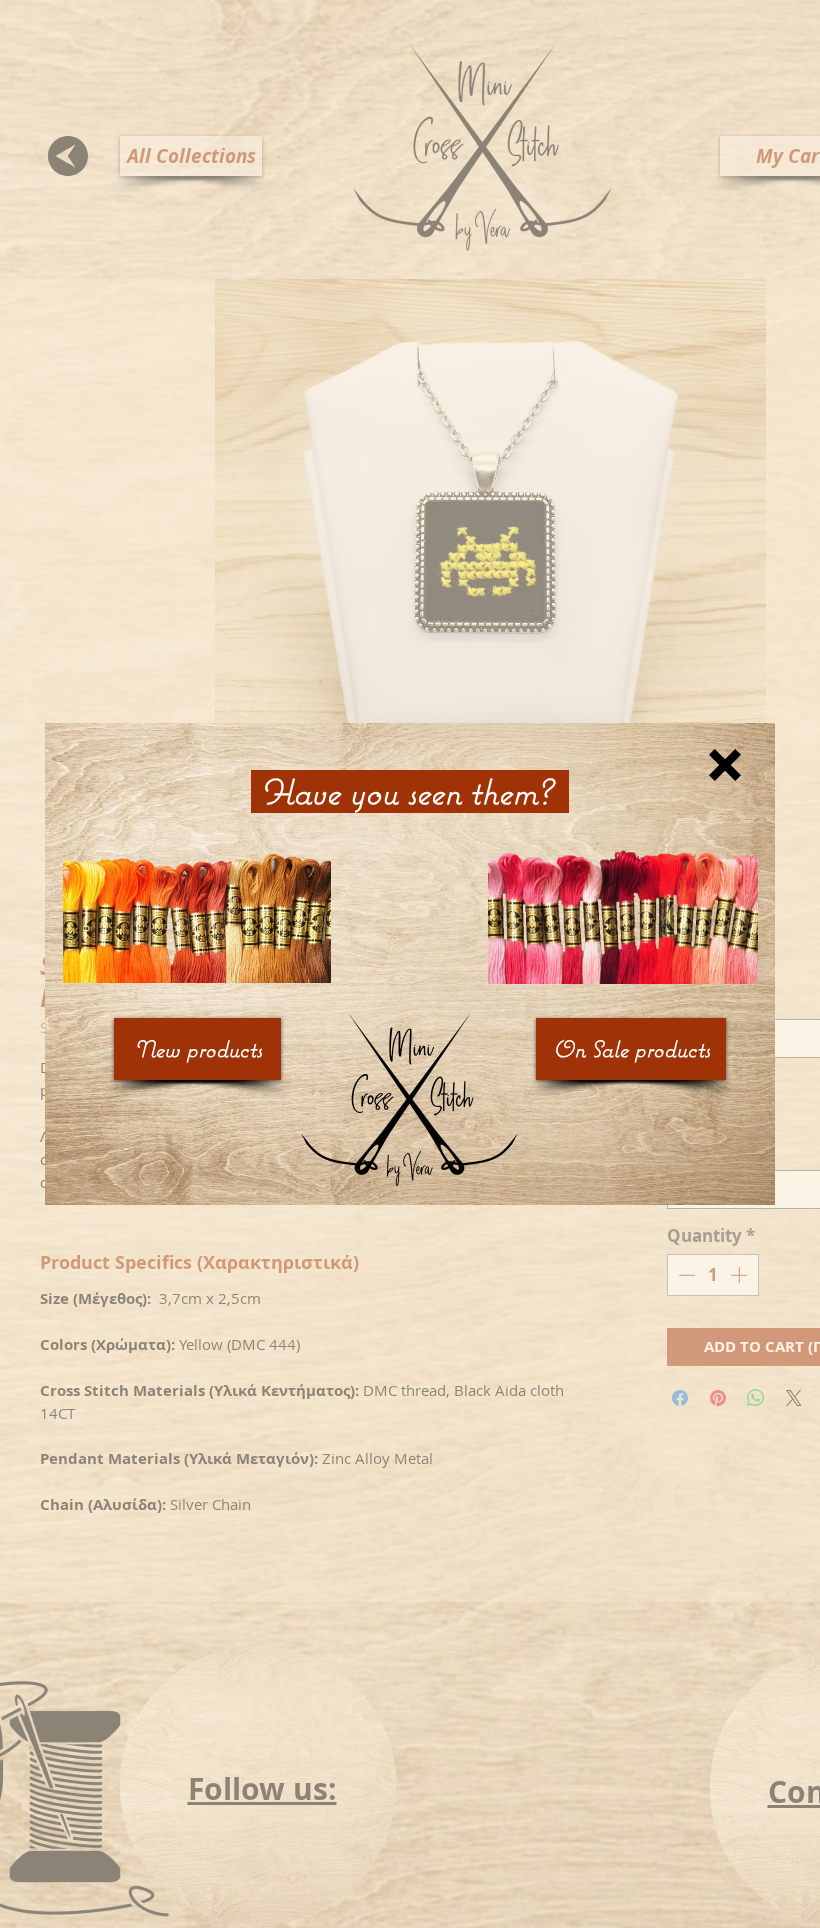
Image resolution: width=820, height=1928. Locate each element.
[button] (725, 765)
